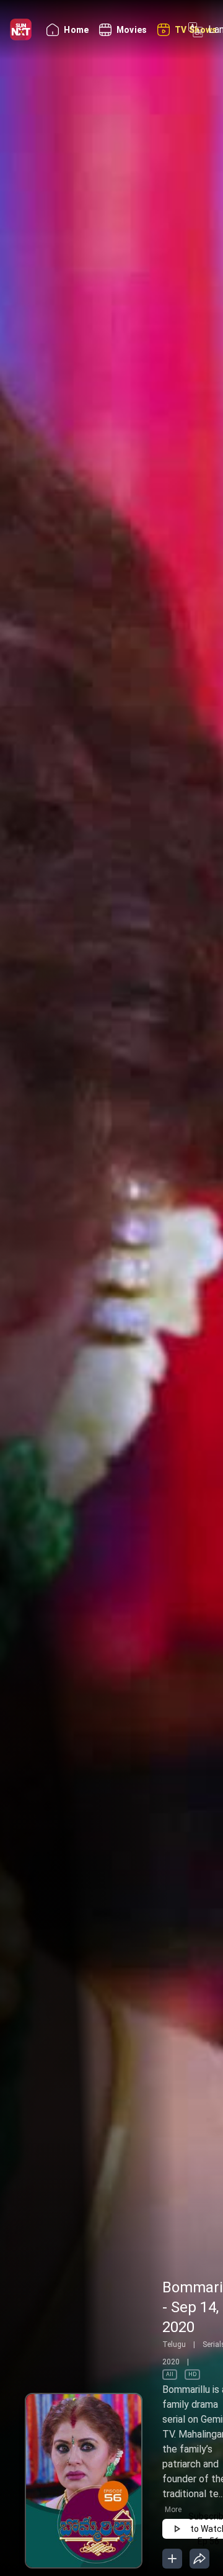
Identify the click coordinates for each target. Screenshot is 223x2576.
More (173, 2510)
